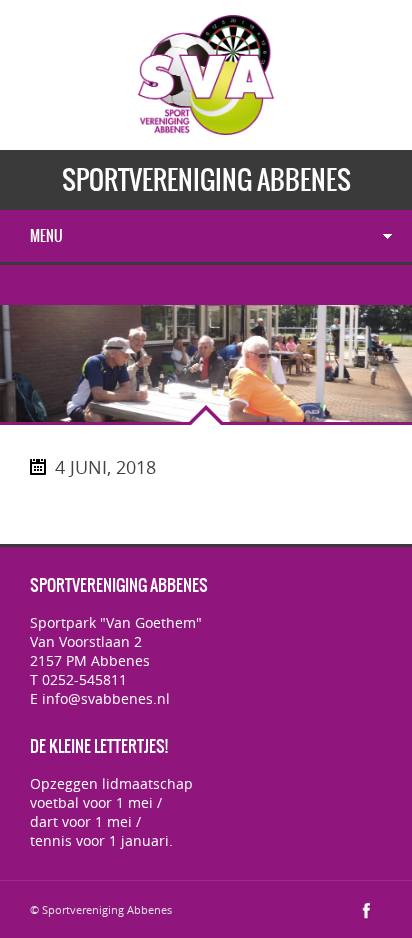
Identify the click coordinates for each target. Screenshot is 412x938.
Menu (46, 236)
